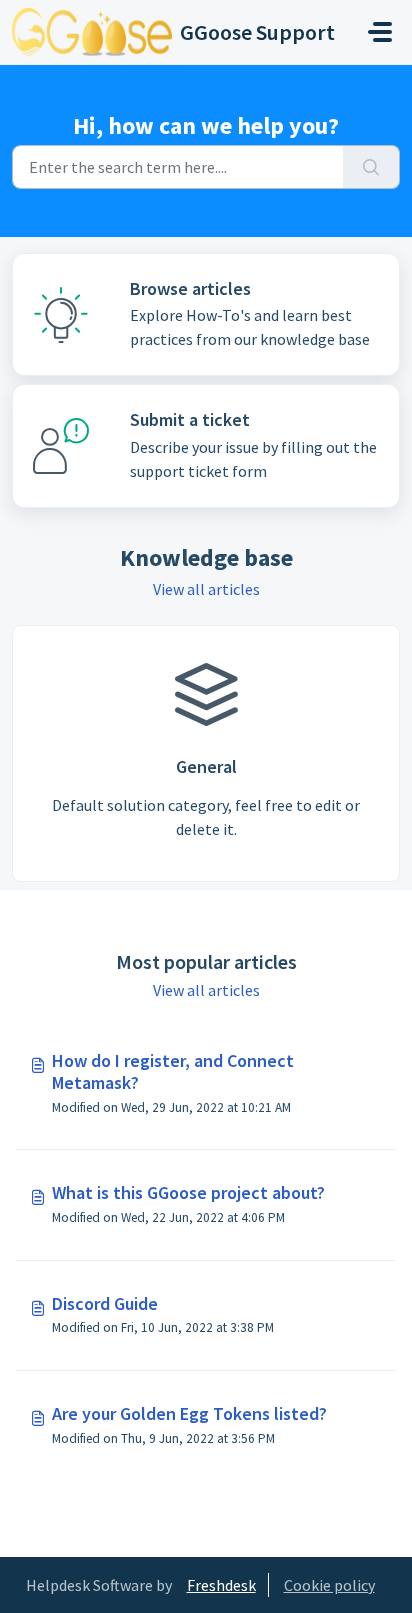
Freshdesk (221, 1585)
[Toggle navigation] (380, 32)
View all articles (206, 589)
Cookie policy (329, 1585)
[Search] (371, 167)
